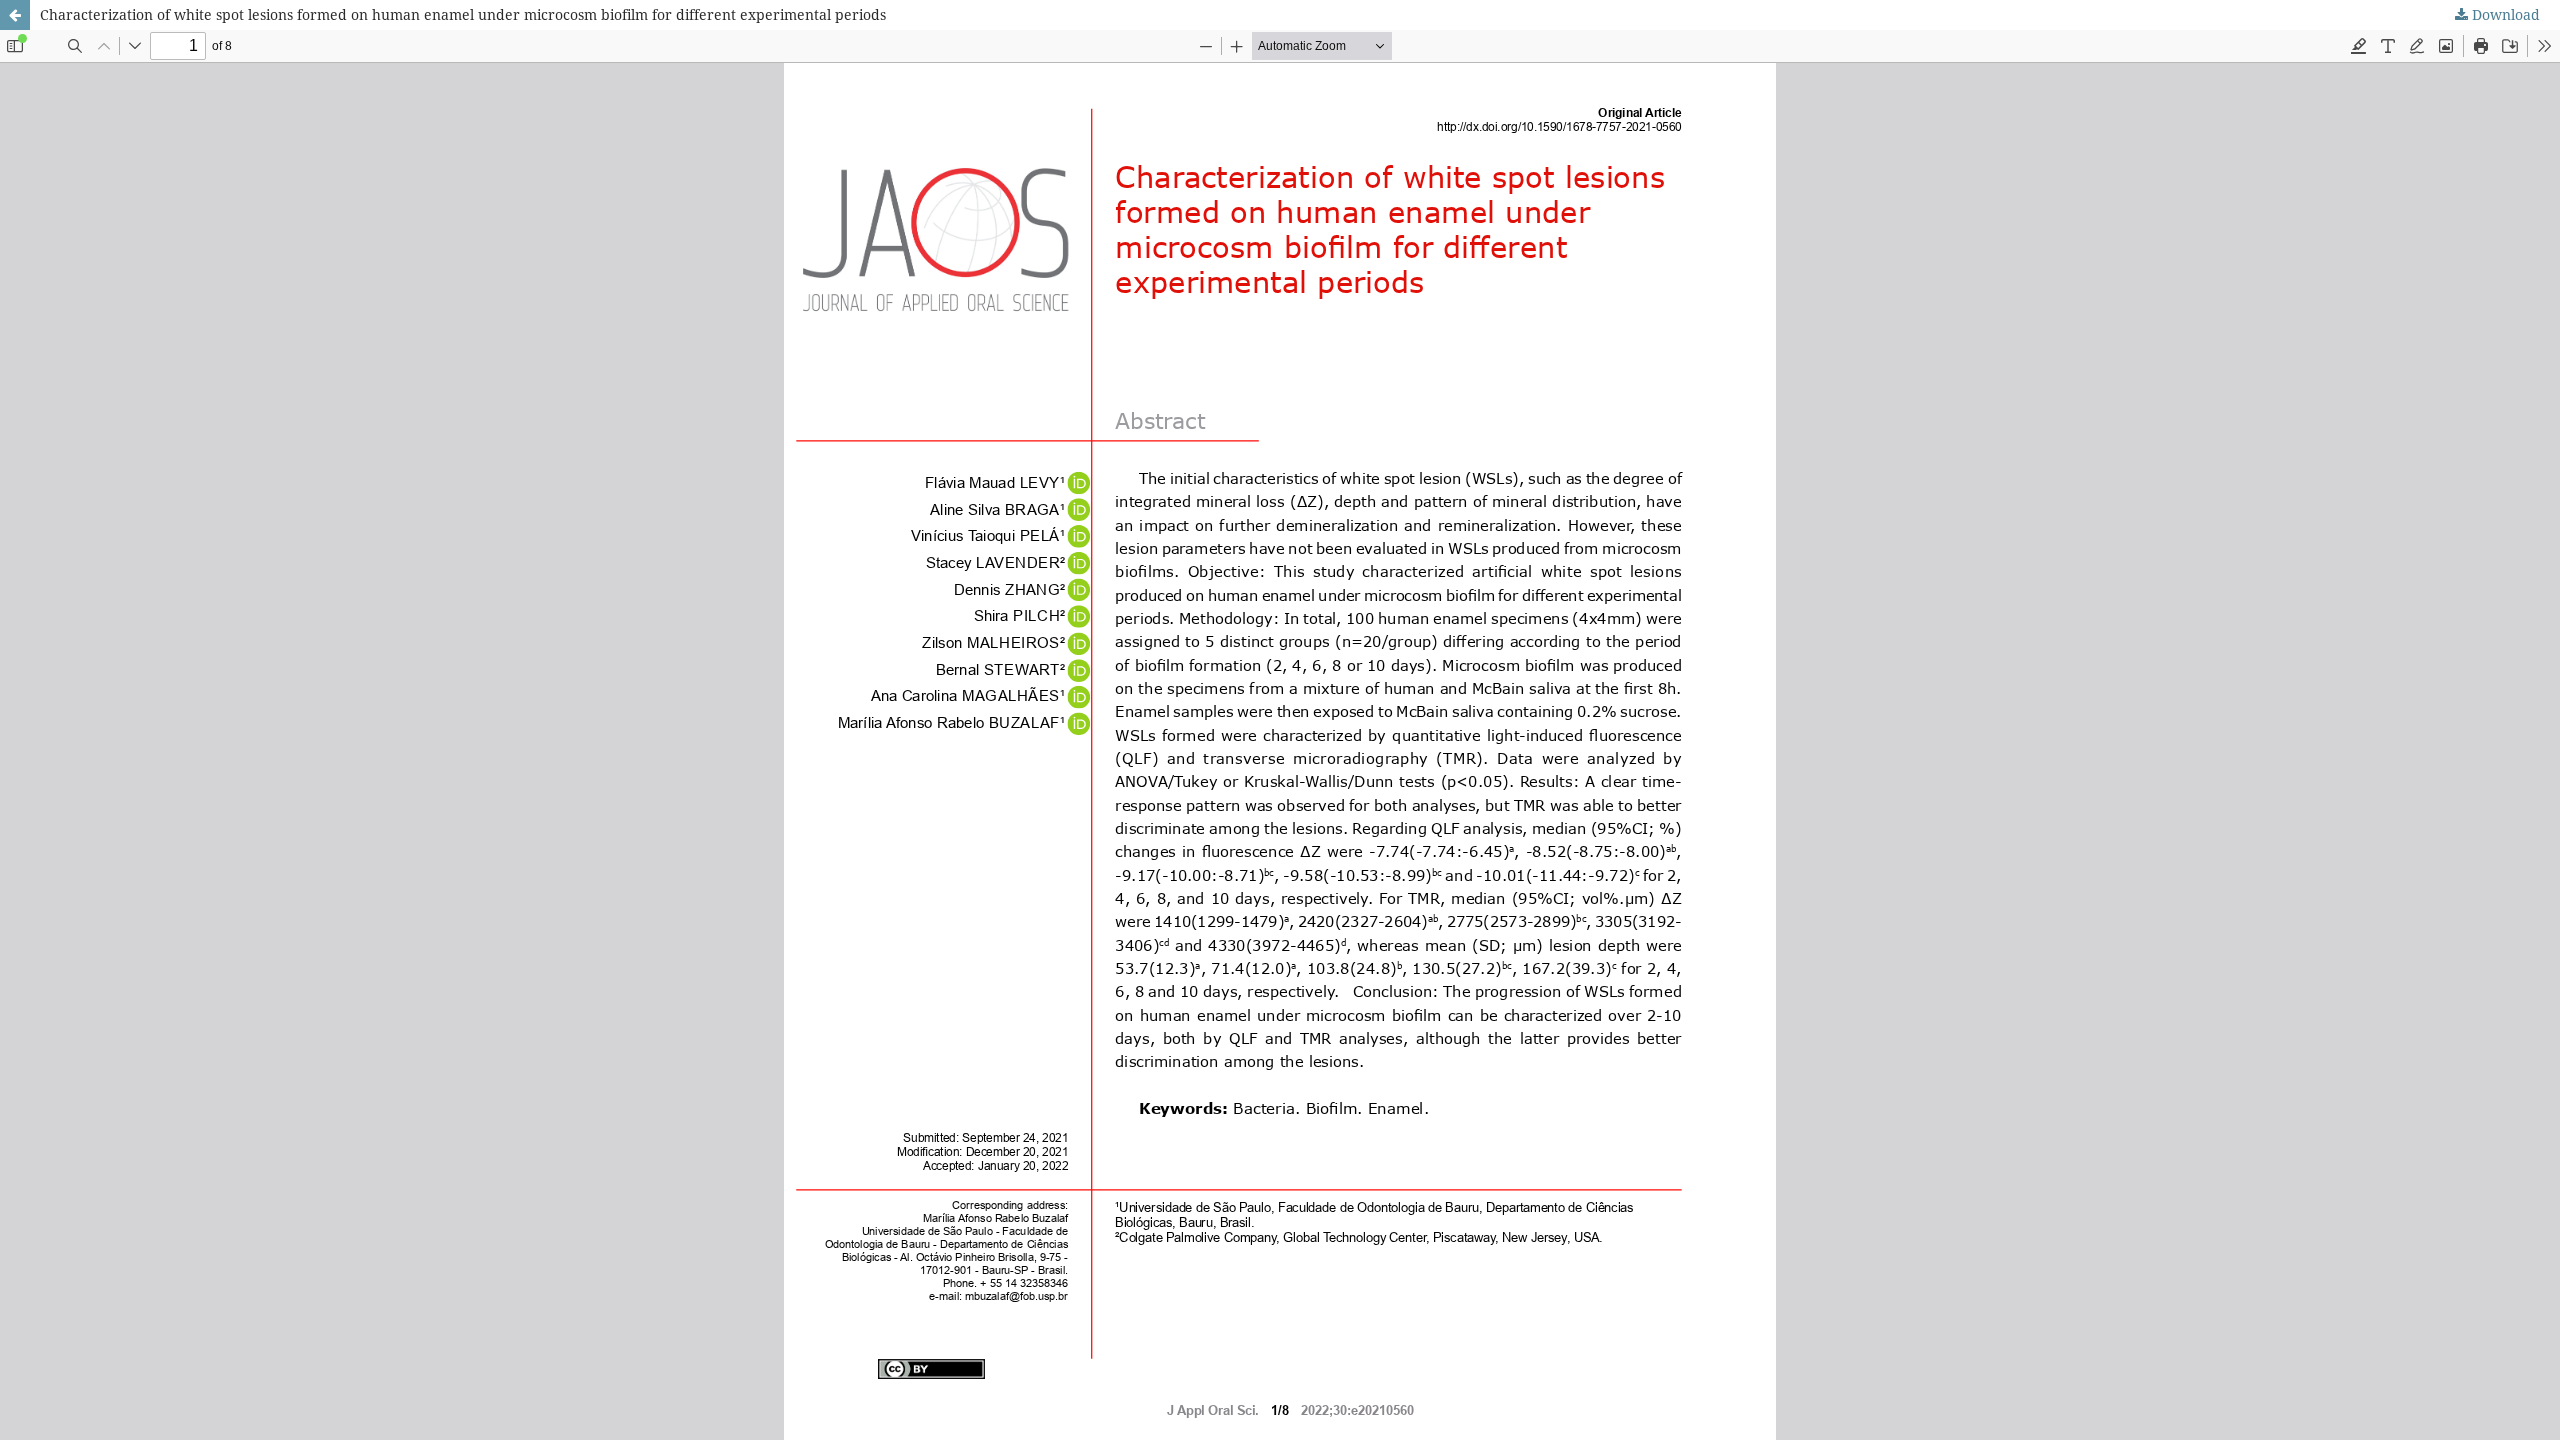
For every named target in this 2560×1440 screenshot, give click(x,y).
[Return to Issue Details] (15, 15)
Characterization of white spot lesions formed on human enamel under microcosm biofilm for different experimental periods (463, 14)
